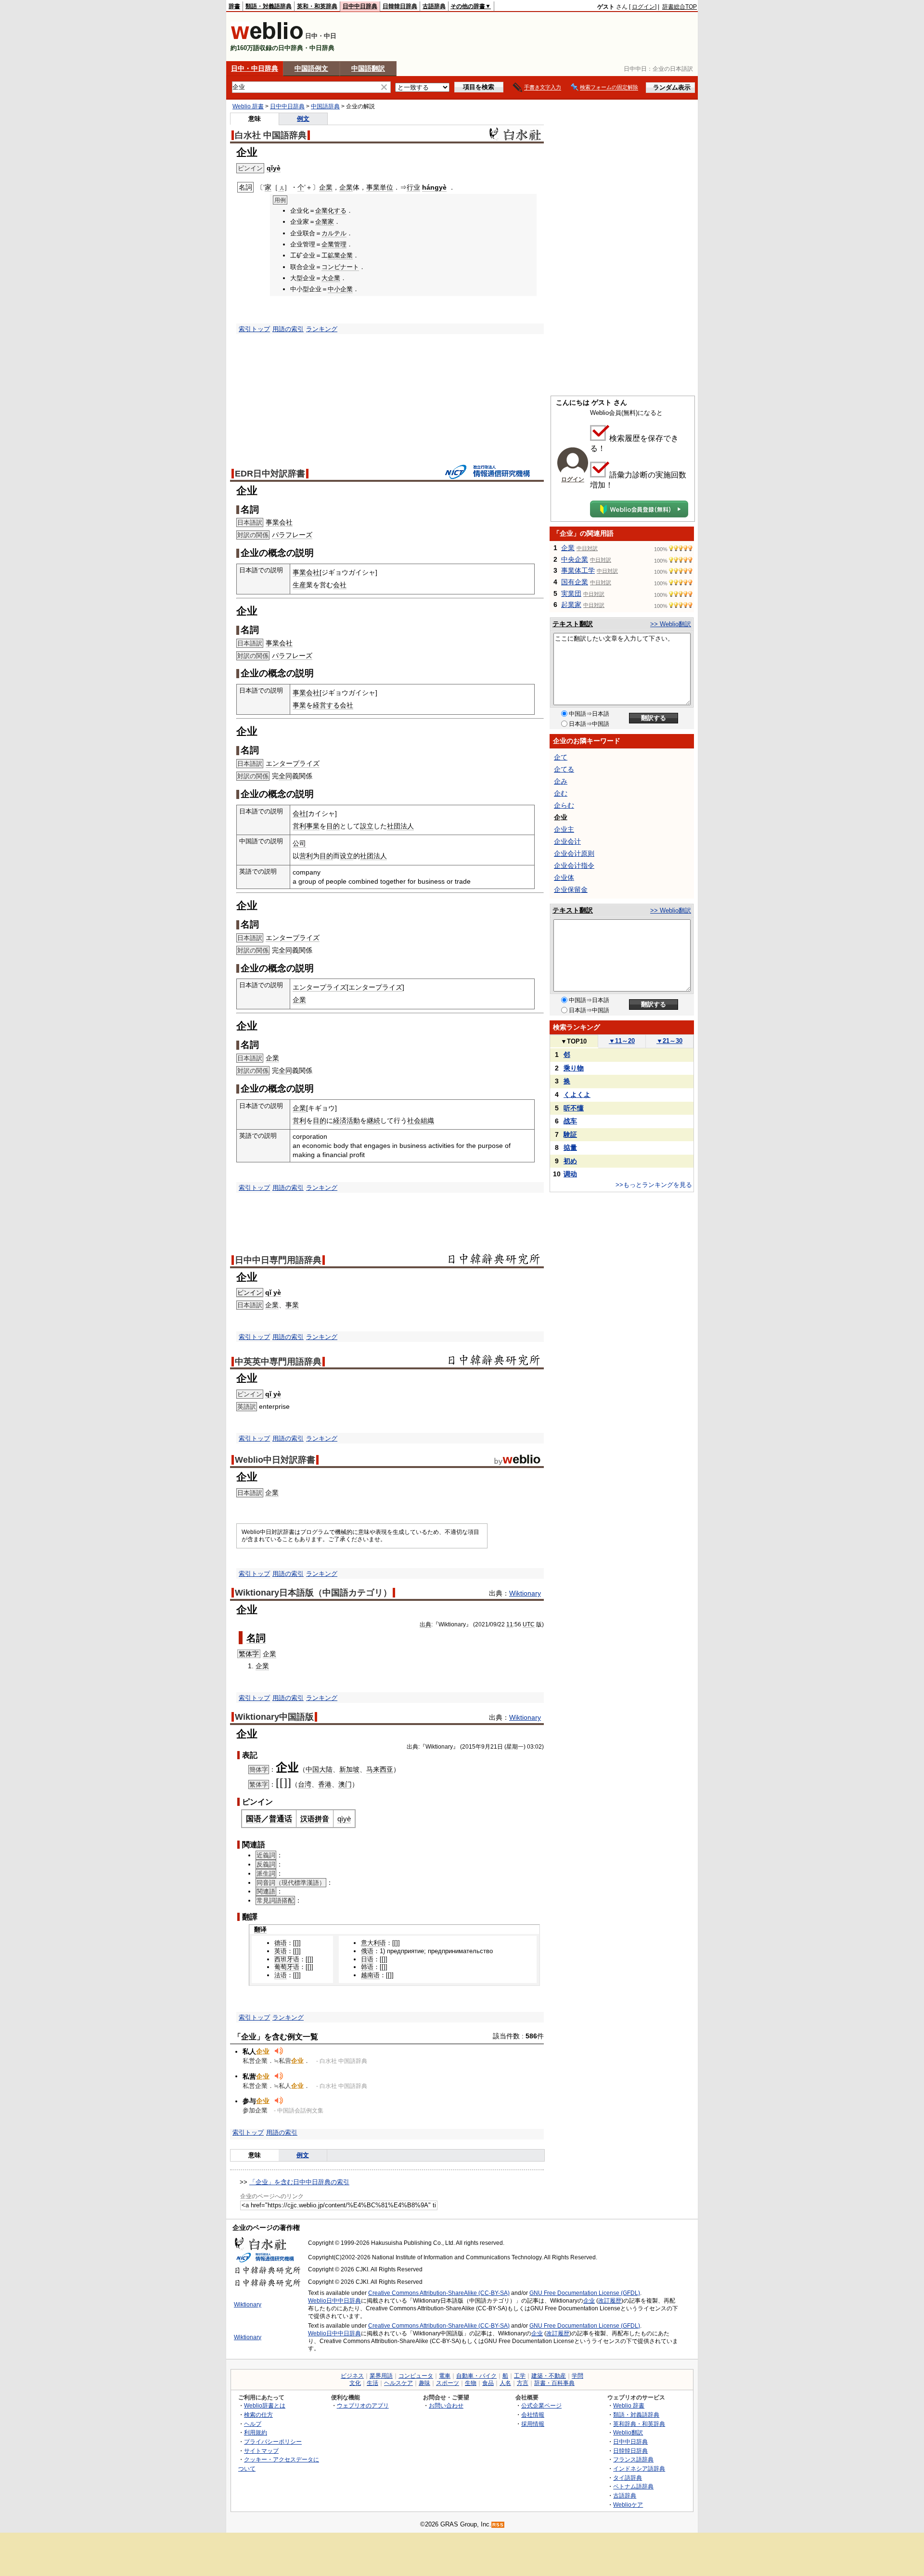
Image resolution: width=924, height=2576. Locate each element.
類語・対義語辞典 (269, 6)
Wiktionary (525, 1593)
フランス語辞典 (633, 2459)
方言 (523, 2383)
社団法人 (400, 826)
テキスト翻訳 (573, 624)
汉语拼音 (315, 1819)
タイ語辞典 (628, 2478)
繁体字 (249, 1654)
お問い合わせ (446, 2405)
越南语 (370, 1975)
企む (561, 793)
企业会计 (567, 841)
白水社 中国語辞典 (271, 135)
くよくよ (577, 1095)
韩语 (367, 1967)
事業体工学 (578, 570)
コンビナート (340, 267)
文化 (355, 2383)
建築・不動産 (549, 2376)
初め (570, 1161)
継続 (373, 1121)
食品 (488, 2383)
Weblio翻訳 (628, 2432)
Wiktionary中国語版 (274, 1717)
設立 (367, 826)
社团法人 (373, 856)
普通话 (281, 1819)
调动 (570, 1174)
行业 (413, 187)
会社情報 (533, 2415)
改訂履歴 (610, 2301)
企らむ (564, 805)
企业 (589, 2301)
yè (347, 1819)
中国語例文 (311, 68)
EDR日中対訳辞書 (270, 474)
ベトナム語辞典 (633, 2486)
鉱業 (334, 255)
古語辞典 (434, 6)
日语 (367, 1959)
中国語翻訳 (368, 68)
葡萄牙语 (287, 1967)
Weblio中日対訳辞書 (275, 1460)
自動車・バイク (476, 2376)
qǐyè (274, 168)
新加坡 (349, 1769)
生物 (471, 2383)
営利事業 (306, 826)
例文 (303, 119)
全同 (285, 776)
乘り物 (574, 1068)
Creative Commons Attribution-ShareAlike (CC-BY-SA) (439, 2293)
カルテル (334, 233)
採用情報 (533, 2424)
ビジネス (352, 2376)
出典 (425, 1624)
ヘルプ (253, 2424)
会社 (340, 585)
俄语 (367, 1951)
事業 (373, 187)
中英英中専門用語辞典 (278, 1362)
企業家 (325, 222)
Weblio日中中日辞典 (334, 2301)
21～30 (669, 1041)
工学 (520, 2376)
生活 (372, 2383)
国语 (254, 1819)
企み (561, 781)
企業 (326, 187)
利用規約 (256, 2432)
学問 (577, 2376)
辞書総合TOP (680, 7)
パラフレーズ (292, 535)
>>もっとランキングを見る (654, 1185)
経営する (326, 705)
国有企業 (575, 582)
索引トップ (254, 329)
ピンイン (250, 1293)
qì (340, 1819)
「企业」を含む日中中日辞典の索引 (299, 2182)
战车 (570, 1121)
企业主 (564, 829)
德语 (281, 1943)
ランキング (322, 329)
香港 (325, 1784)
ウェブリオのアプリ (363, 2405)
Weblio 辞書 (248, 106)
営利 (299, 1121)
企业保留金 (571, 889)
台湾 (305, 1784)
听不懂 (574, 1108)
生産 (299, 585)
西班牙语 (287, 1959)
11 (510, 1624)
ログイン (643, 7)
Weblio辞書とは (265, 2405)
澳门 (345, 1784)
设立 (346, 856)
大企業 (331, 278)
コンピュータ (416, 2376)
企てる (564, 769)
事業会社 (279, 522)
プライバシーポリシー (273, 2441)
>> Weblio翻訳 (671, 624)
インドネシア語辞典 (639, 2468)
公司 (299, 843)
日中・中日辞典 (255, 68)
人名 (505, 2383)
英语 (281, 1951)
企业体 (564, 877)
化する (337, 211)
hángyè (434, 187)
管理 (340, 244)
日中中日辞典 (360, 6)
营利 (306, 856)
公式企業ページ (541, 2405)
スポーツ (448, 2383)
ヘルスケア (398, 2383)
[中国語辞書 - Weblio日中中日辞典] (267, 37)
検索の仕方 (258, 2415)
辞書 (234, 6)
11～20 (622, 1041)
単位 (386, 187)
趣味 (424, 2383)
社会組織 (421, 1121)
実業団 (571, 593)
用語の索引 (288, 329)
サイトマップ (261, 2451)
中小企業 (340, 289)
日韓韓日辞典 (400, 6)
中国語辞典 (325, 106)
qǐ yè (273, 1292)
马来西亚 (380, 1769)
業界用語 (381, 2376)
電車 (445, 2376)
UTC (529, 1624)
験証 (570, 1134)
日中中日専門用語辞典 (278, 1260)
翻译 (260, 1929)
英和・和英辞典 (317, 6)
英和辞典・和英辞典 (639, 2424)
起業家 (571, 605)
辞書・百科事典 (554, 2383)
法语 (281, 1975)
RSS (498, 2525)
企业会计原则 (574, 853)
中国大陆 (319, 1769)
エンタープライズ (293, 763)
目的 (333, 826)
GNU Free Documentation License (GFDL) (585, 2293)
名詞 (256, 1638)
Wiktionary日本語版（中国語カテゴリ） (313, 1593)
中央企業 (575, 559)
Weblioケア (628, 2505)
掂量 (570, 1147)
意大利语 (373, 1943)
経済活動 (346, 1121)
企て (561, 757)
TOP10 (574, 1041)
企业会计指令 (574, 865)
